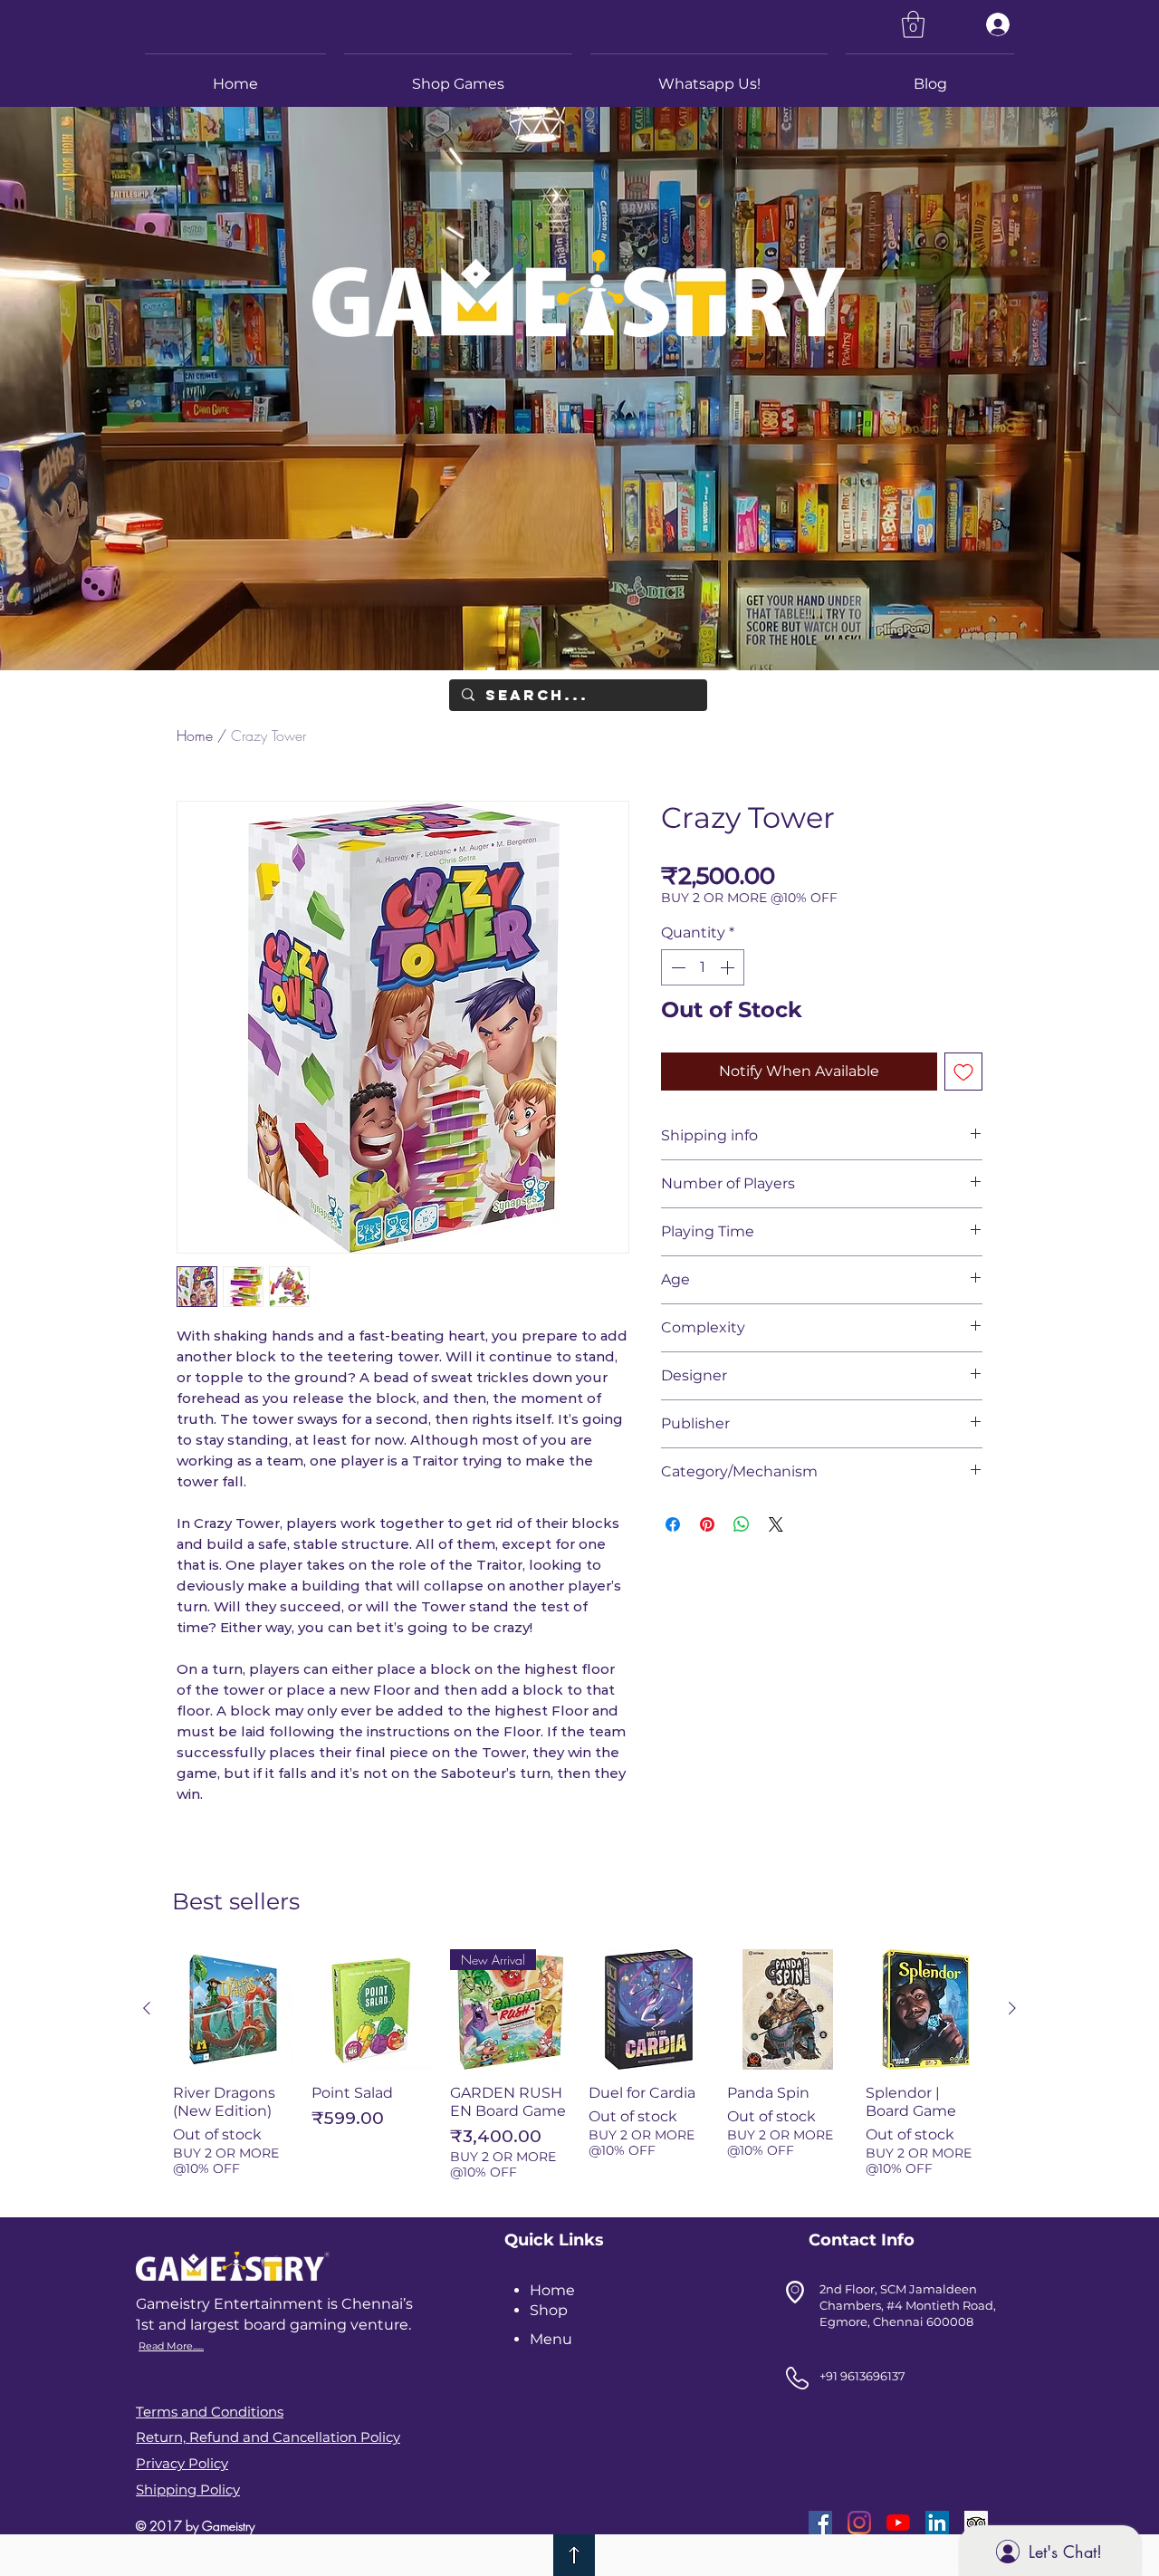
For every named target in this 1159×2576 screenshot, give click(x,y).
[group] (579, 2072)
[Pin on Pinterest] (707, 1524)
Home (195, 735)
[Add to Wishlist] (963, 1072)
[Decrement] (676, 967)
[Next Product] (1012, 2008)
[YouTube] (898, 2523)
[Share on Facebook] (673, 1524)
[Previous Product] (147, 2008)
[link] (913, 24)
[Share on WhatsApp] (742, 1524)
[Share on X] (776, 1524)
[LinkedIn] (937, 2523)
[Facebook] (820, 2523)
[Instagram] (859, 2523)
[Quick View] (233, 2009)
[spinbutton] (703, 967)
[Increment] (729, 967)
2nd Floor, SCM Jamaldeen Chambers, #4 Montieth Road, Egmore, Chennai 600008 (908, 2305)
